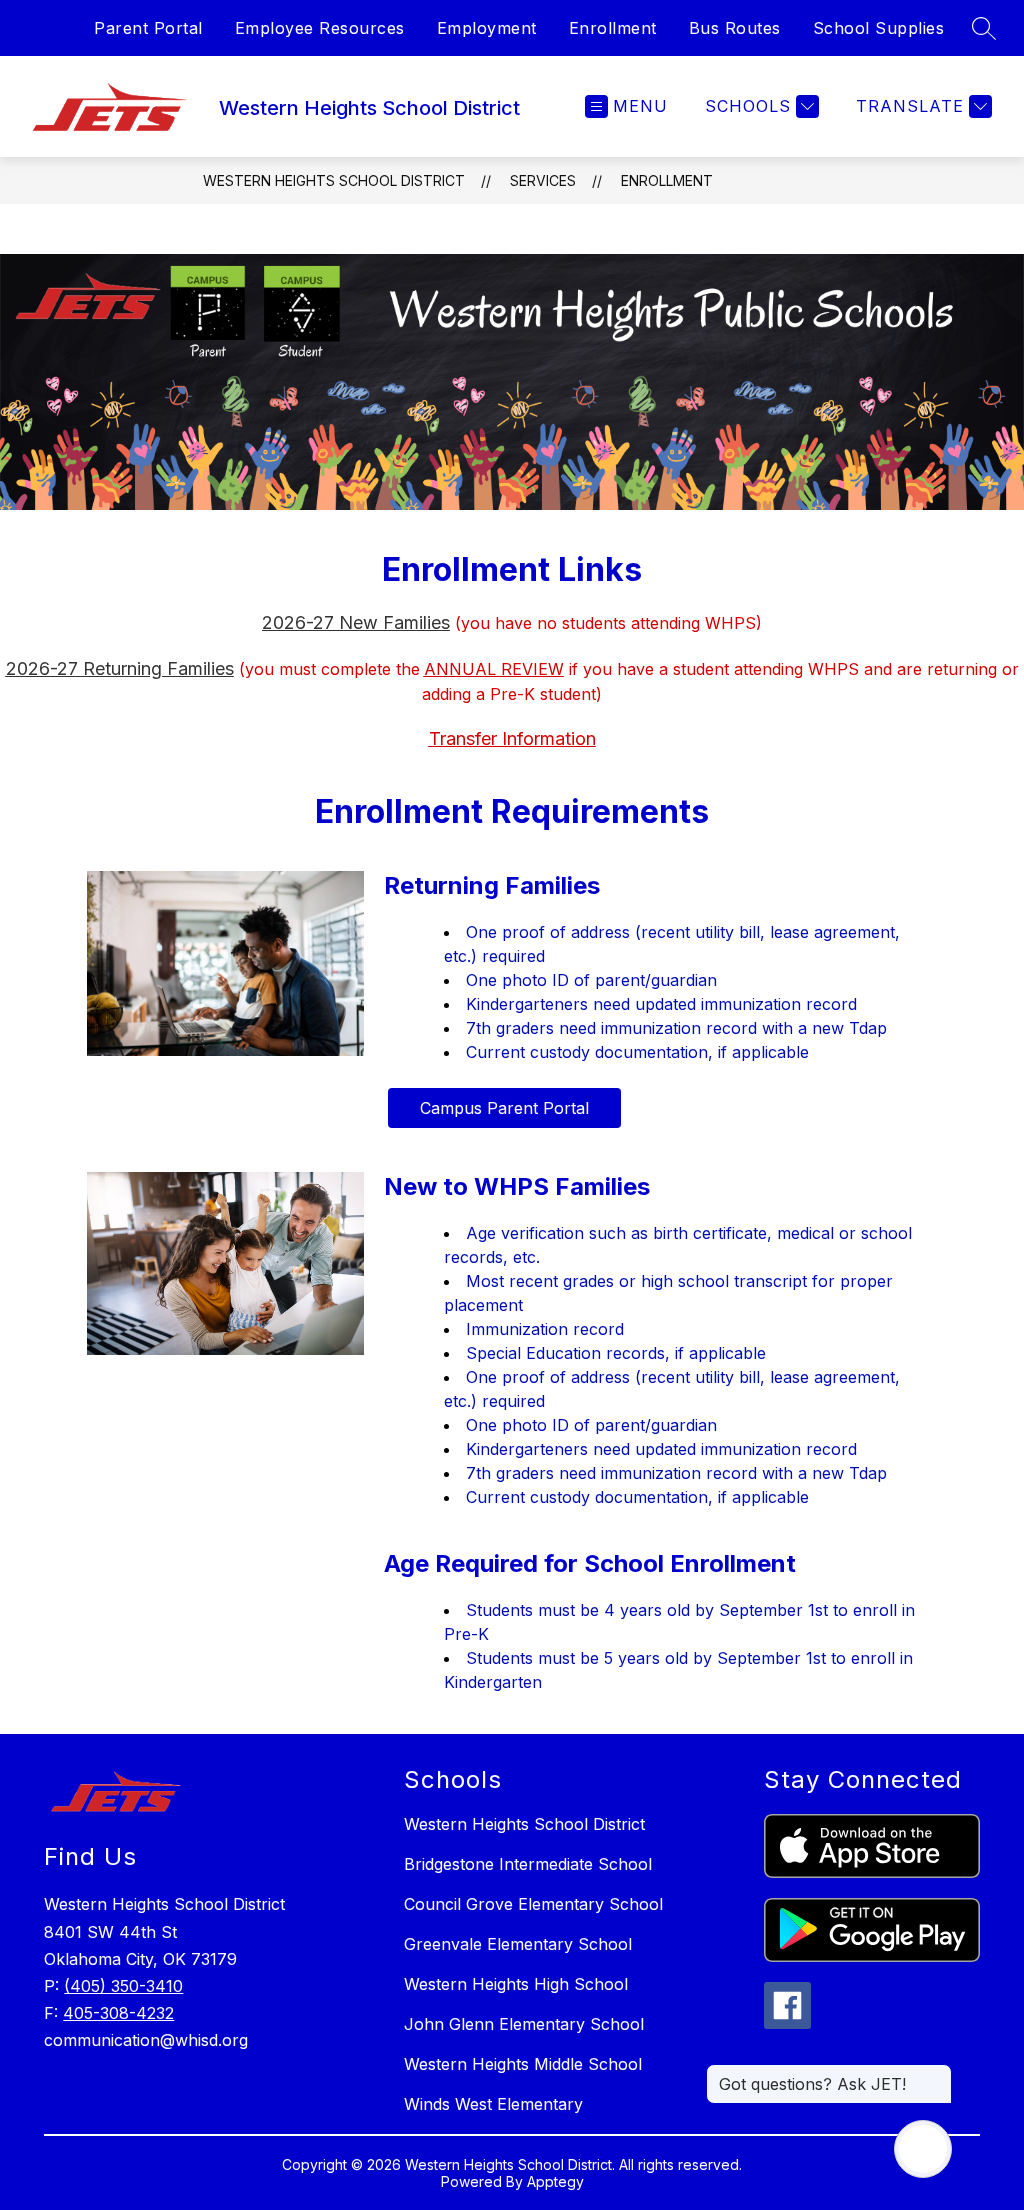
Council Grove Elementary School (533, 1904)
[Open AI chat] (923, 2149)
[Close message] (936, 2074)
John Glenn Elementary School (524, 2024)
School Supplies (879, 28)
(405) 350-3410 (123, 1986)
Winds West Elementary (493, 2104)
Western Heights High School (516, 1984)
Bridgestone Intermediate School (528, 1864)
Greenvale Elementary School (518, 1944)
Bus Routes (735, 28)
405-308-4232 (118, 2013)
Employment (487, 28)
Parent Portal (148, 28)
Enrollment (613, 28)
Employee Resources (320, 28)
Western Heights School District (334, 180)
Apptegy (555, 2181)
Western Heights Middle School (523, 2064)
